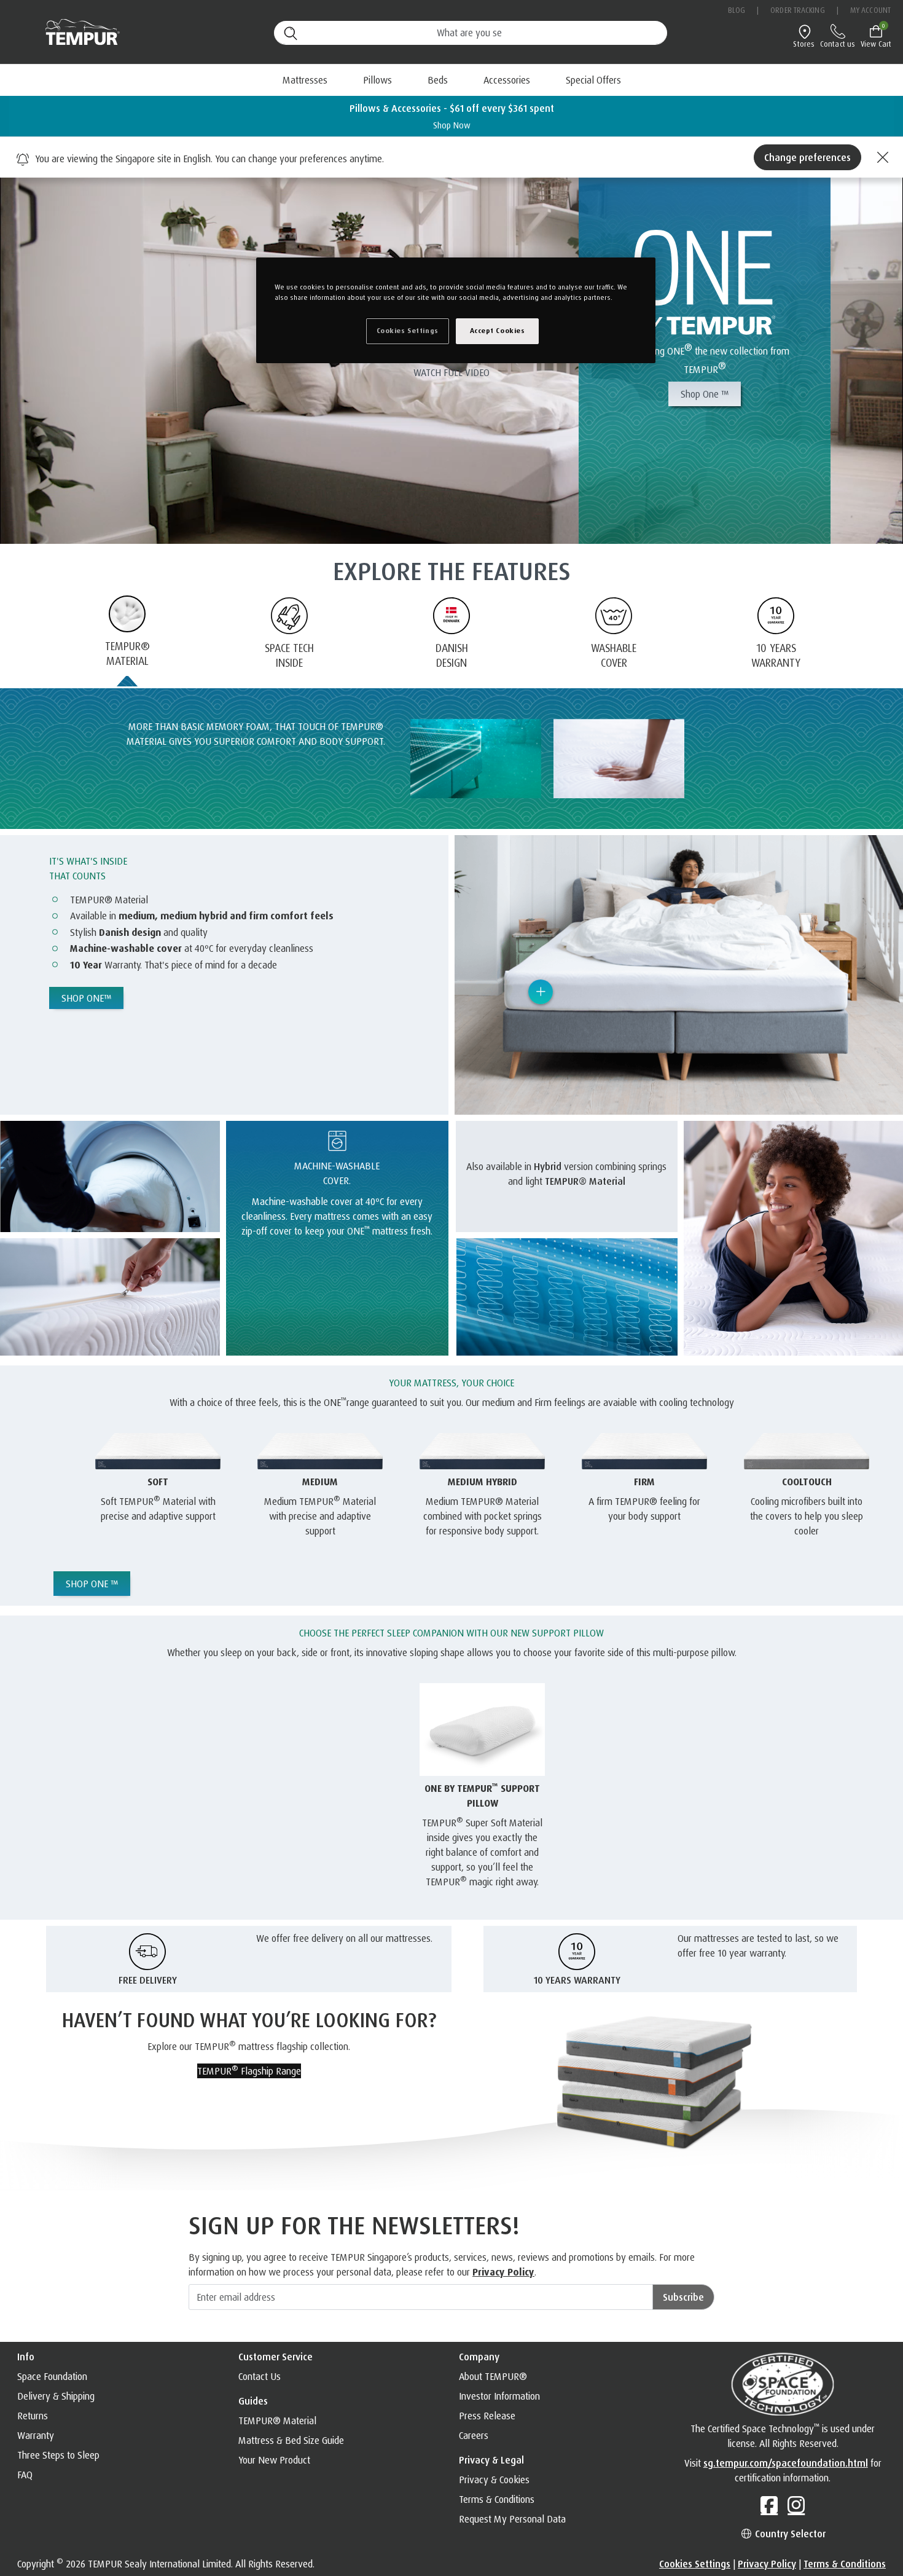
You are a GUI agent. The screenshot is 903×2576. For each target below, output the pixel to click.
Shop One (705, 394)
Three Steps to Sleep (58, 2455)
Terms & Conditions (497, 2499)
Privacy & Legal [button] (491, 2460)
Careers (474, 2435)
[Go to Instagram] (796, 2505)
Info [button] (26, 2357)
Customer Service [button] (276, 2357)
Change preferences (807, 157)
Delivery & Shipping (56, 2396)
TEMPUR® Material (277, 2421)
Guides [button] (253, 2401)
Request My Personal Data (512, 2519)
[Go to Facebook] (769, 2505)
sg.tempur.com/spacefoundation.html (786, 2463)
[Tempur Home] (76, 32)
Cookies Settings (695, 2564)
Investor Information (499, 2396)
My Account (870, 10)
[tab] (127, 642)
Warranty (36, 2435)
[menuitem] (438, 80)
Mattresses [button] (305, 80)
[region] (456, 310)
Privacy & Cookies (494, 2480)
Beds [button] (438, 80)
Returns (33, 2416)
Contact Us (260, 2376)
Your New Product (274, 2460)
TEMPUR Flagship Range (249, 2070)
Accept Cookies (498, 331)
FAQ (25, 2475)
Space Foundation (52, 2376)
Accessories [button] (507, 80)
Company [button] (479, 2357)
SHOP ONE (86, 998)
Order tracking (797, 10)
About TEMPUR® (493, 2376)
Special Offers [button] (593, 80)
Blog (737, 10)
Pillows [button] (377, 80)
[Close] (881, 157)
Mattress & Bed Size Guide (291, 2440)
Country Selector (789, 2534)
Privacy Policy (503, 2272)
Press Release (487, 2416)
